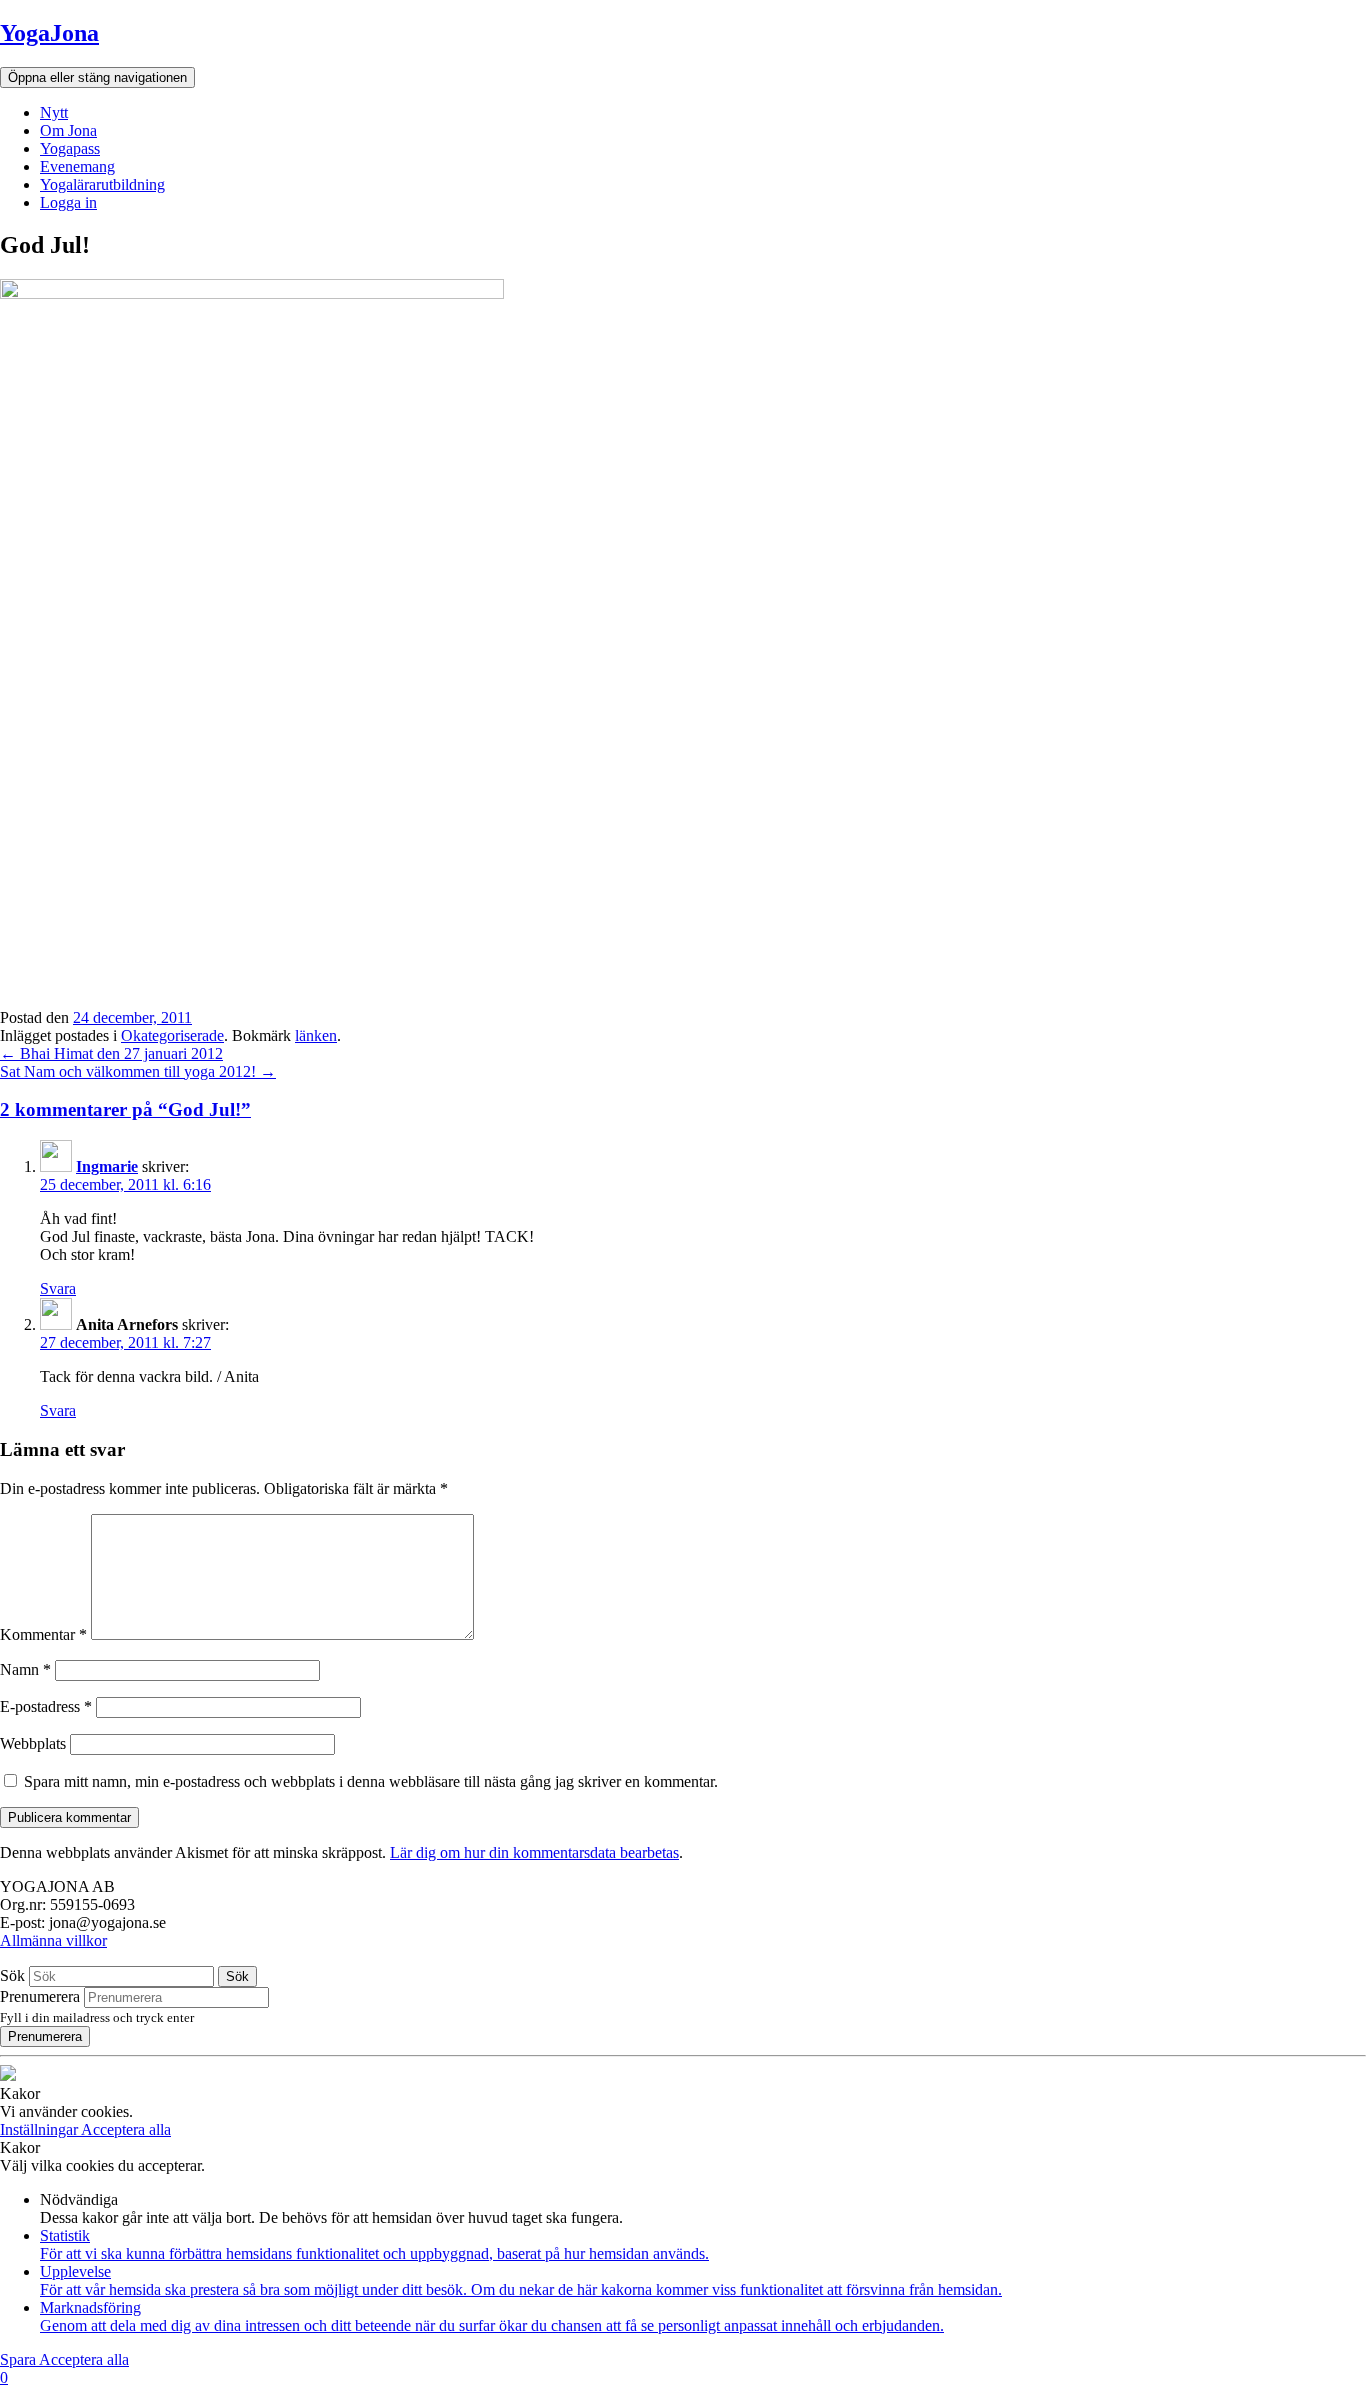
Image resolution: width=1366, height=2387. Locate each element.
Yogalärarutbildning (102, 184)
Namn (25, 1669)
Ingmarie (107, 1166)
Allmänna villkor (53, 1940)
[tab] (683, 1110)
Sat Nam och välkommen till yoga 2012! (138, 1071)
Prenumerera (40, 1996)
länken (316, 1035)
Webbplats (33, 1743)
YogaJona (49, 33)
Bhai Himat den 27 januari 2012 (111, 1053)
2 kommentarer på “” (125, 1109)
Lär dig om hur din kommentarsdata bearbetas (534, 1852)
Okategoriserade (172, 1035)
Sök (12, 1975)
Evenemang (77, 166)
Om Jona (68, 130)
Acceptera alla (126, 2129)
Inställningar (40, 2129)
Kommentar (43, 1634)
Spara (19, 2359)
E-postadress (46, 1706)
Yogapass (70, 148)
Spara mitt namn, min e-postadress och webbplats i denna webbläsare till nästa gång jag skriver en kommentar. (371, 1781)
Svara (58, 1288)
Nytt (54, 112)
